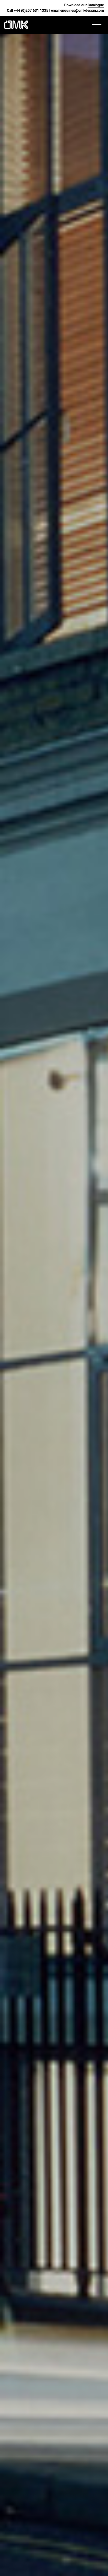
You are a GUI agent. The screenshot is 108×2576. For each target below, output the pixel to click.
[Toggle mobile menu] (98, 25)
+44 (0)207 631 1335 (31, 11)
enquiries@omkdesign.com (82, 11)
